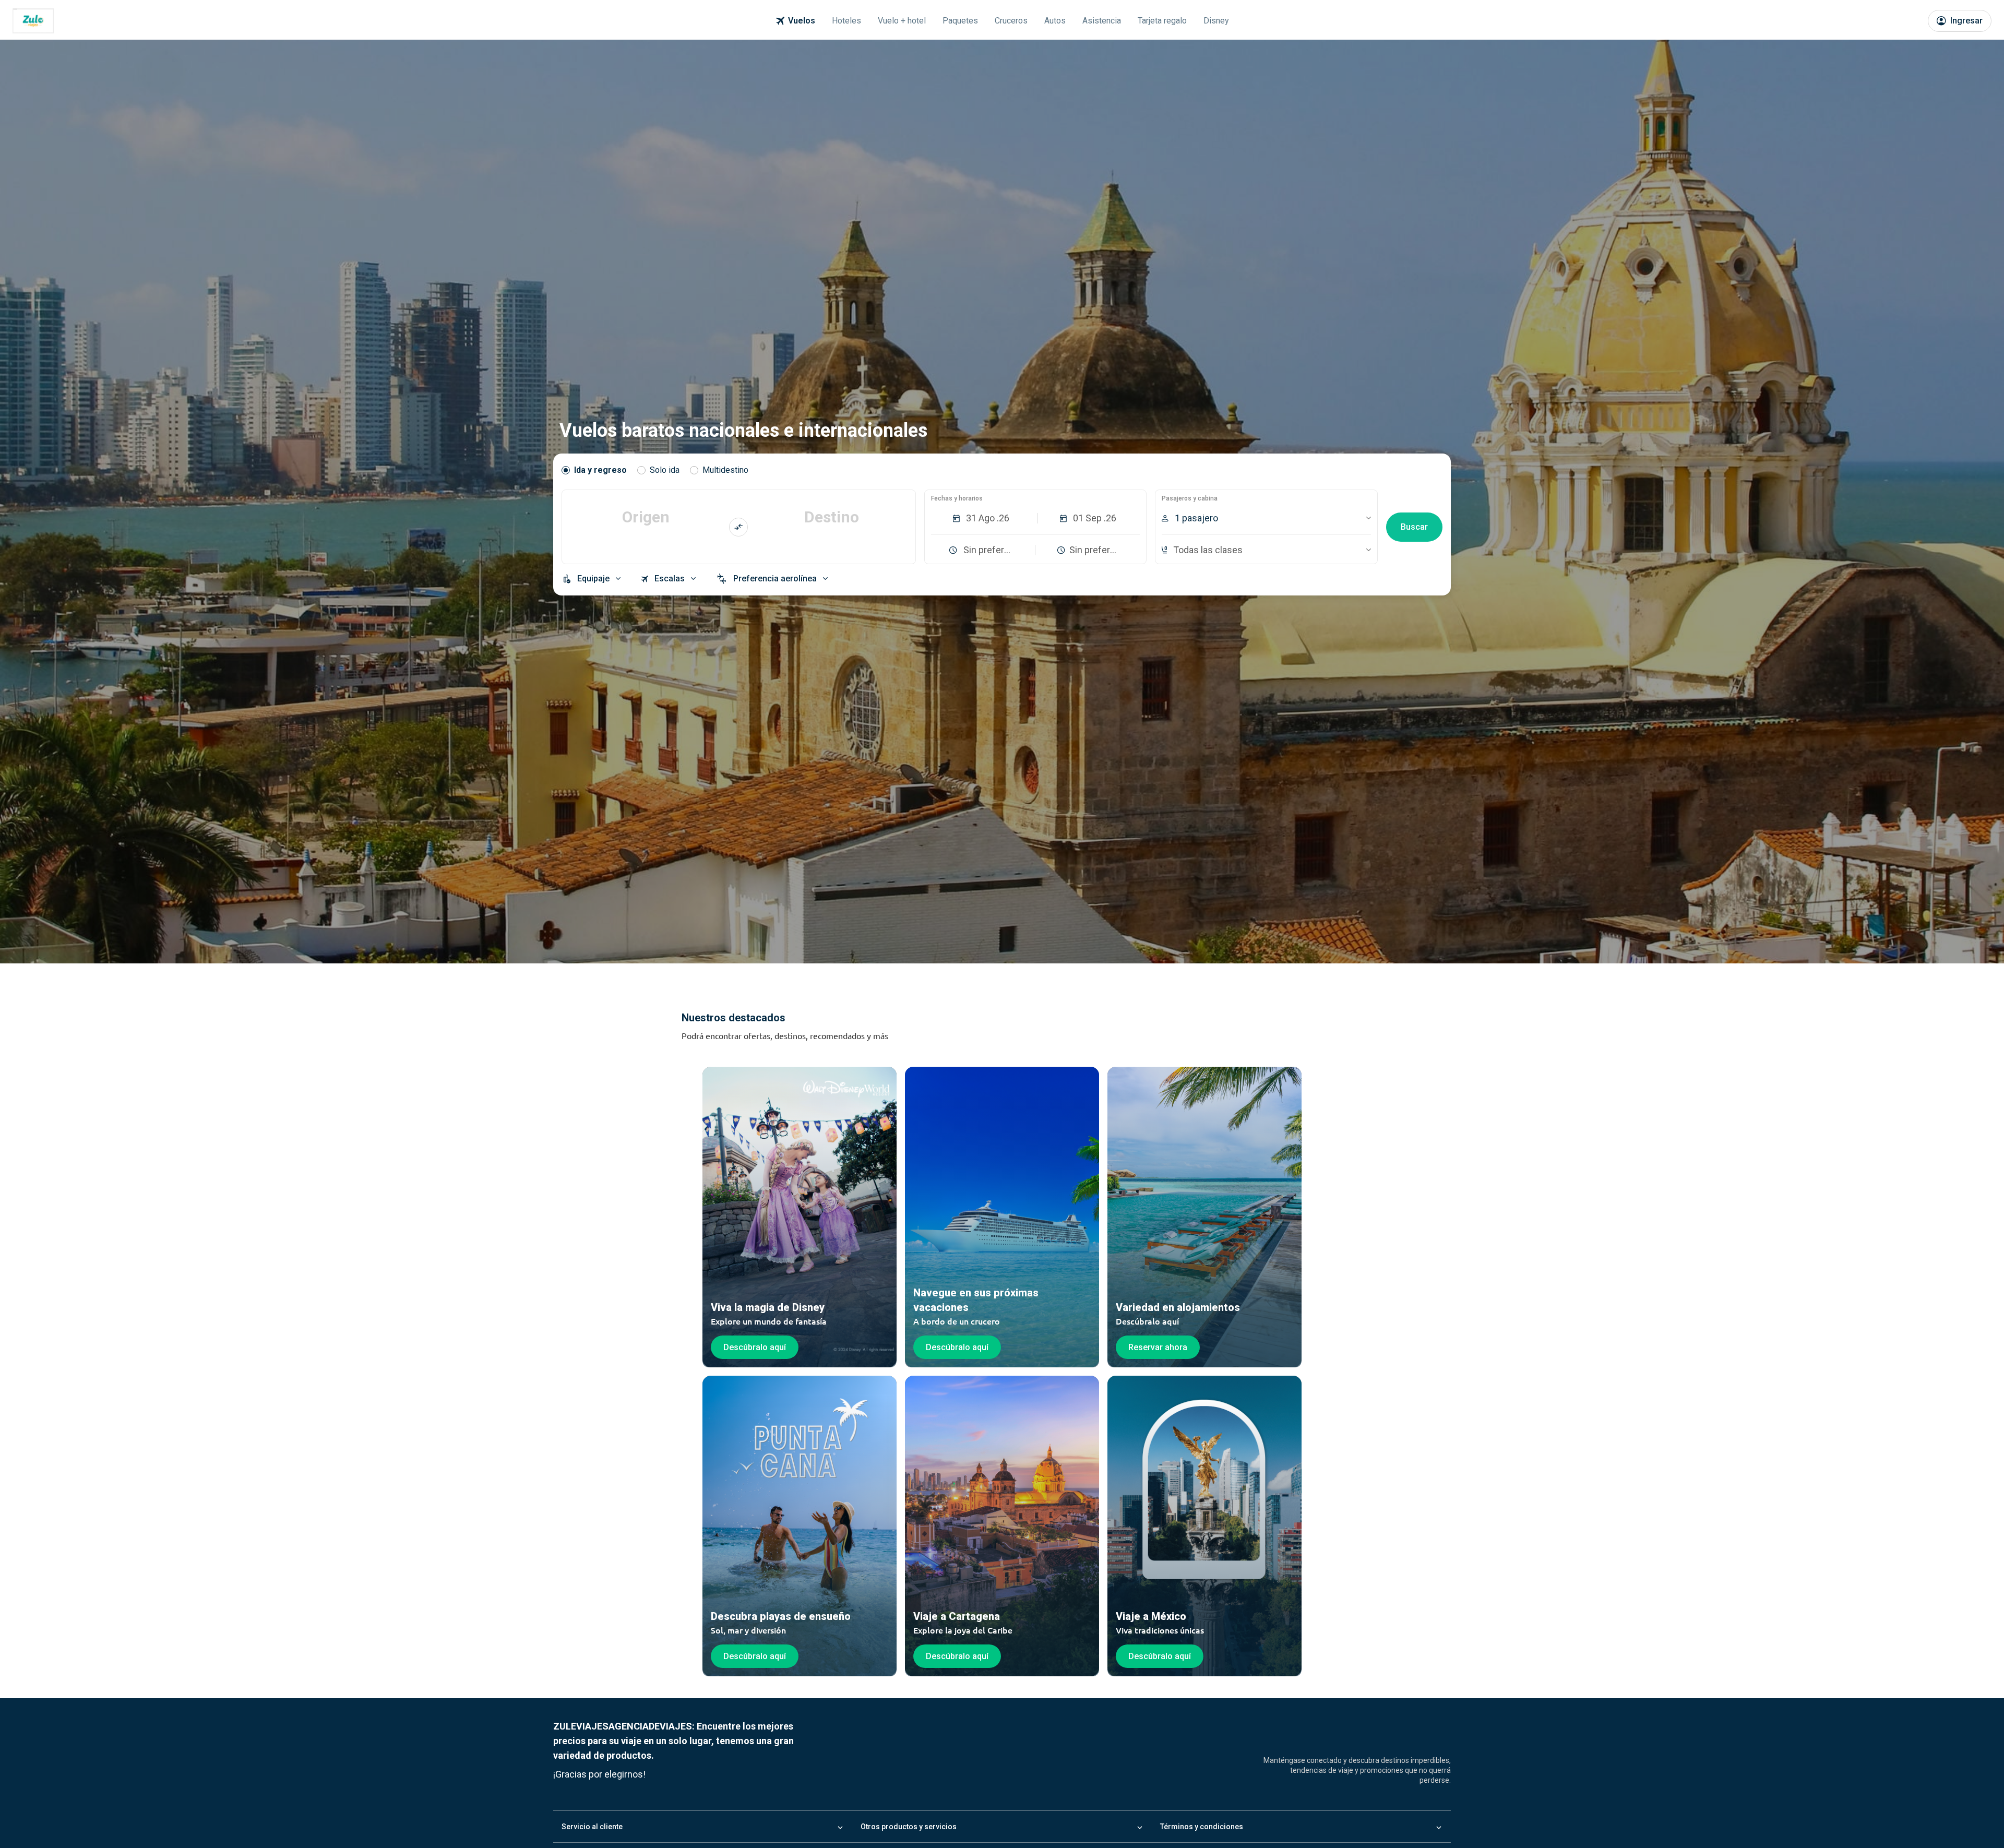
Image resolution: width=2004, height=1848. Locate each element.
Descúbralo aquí (755, 1347)
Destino (832, 517)
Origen (646, 517)
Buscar (1414, 527)
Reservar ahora (1158, 1347)
